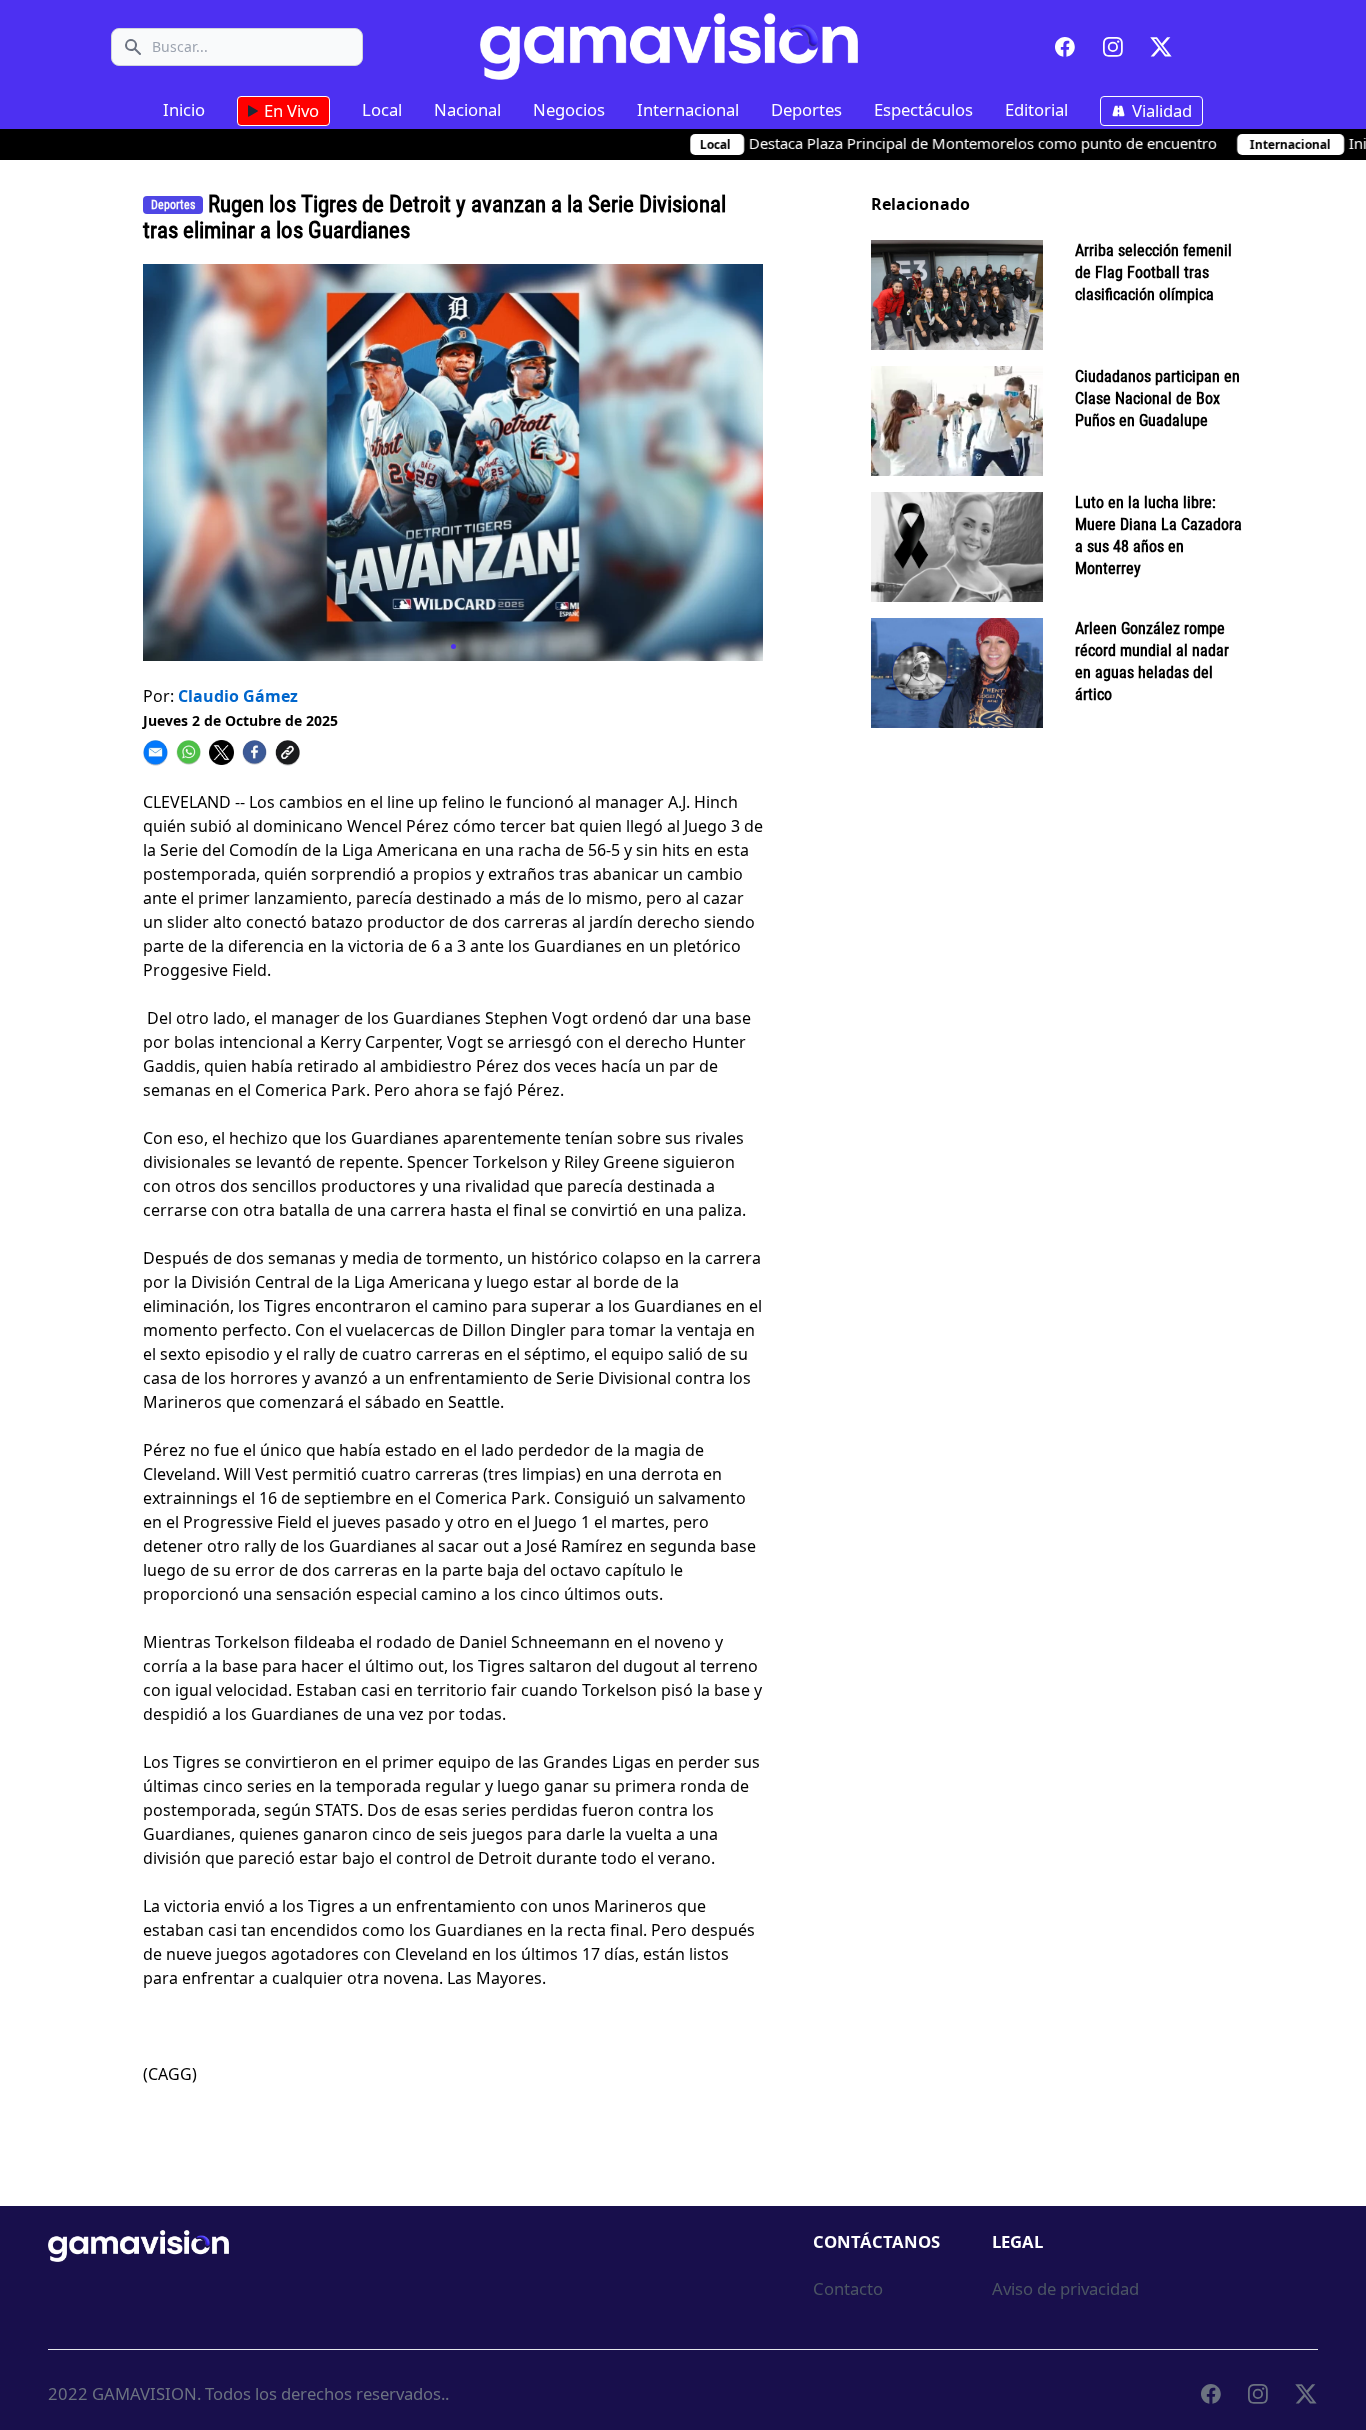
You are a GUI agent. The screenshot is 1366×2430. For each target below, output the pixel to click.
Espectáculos (923, 109)
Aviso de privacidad (1065, 2288)
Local (382, 109)
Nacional (467, 109)
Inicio (184, 109)
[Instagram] (1113, 47)
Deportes (806, 109)
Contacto (848, 2288)
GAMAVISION (144, 2393)
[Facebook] (1065, 47)
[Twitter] (1161, 47)
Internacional (688, 109)
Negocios (569, 109)
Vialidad (1160, 110)
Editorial (1036, 109)
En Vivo (289, 110)
